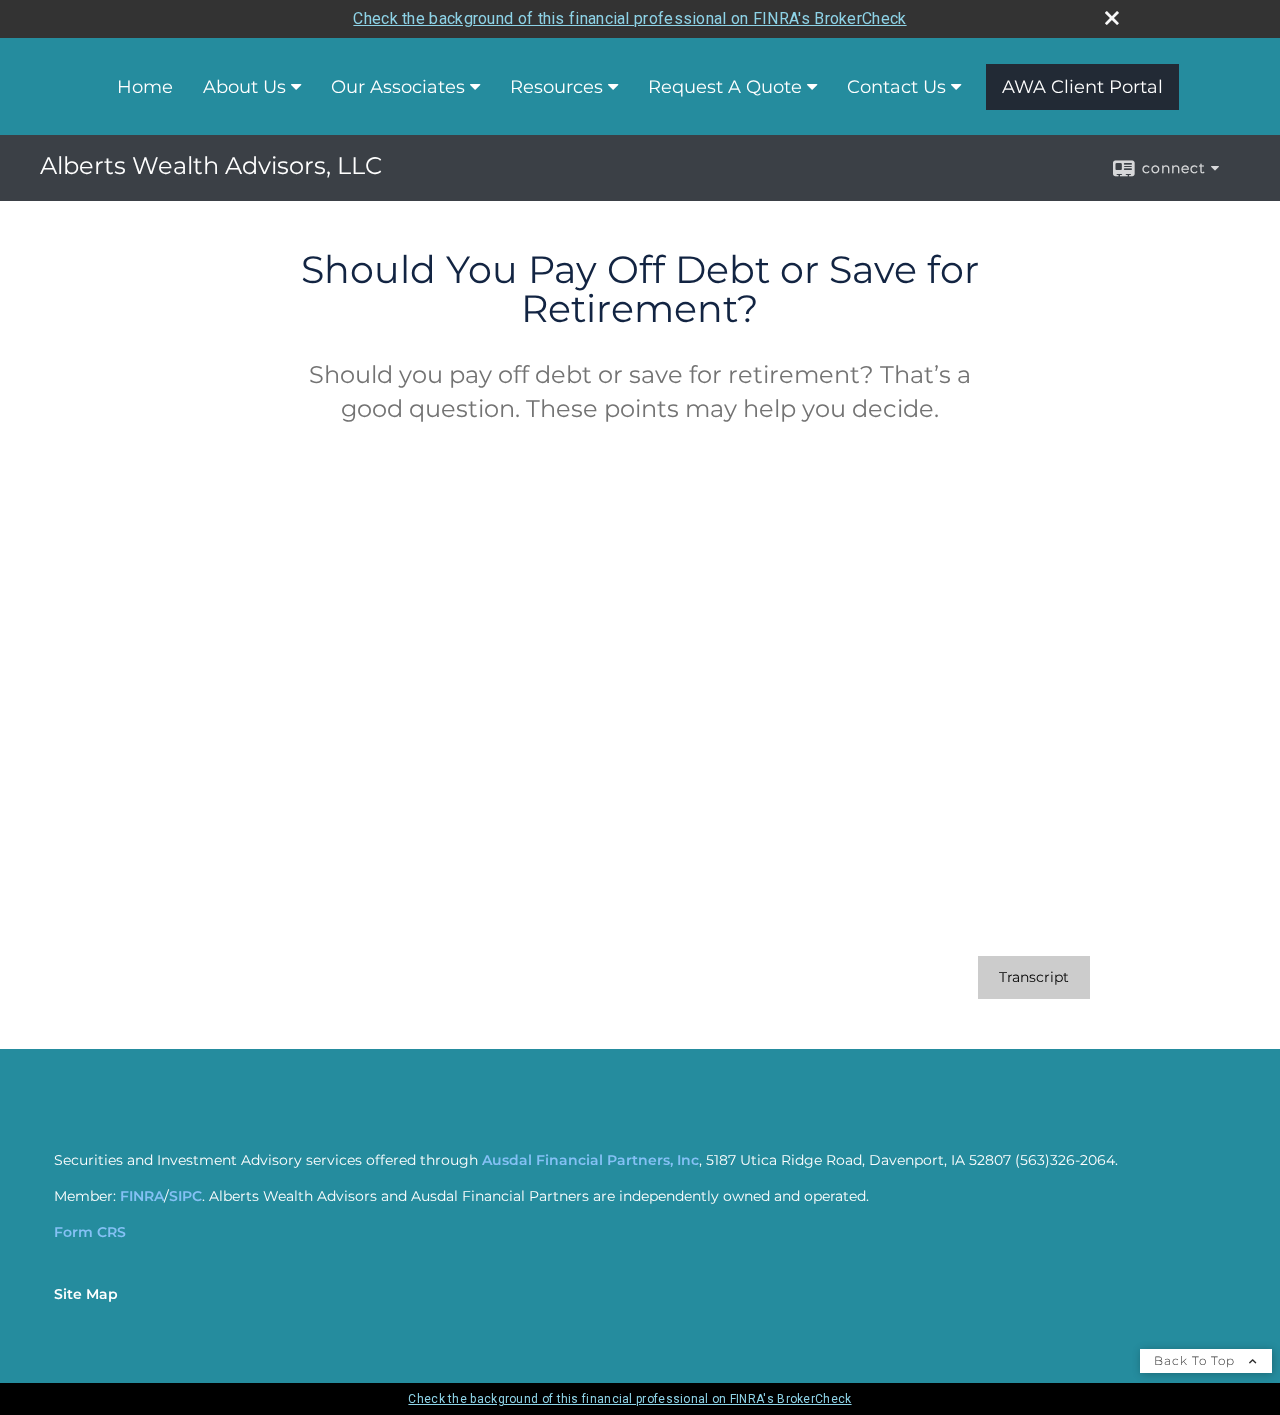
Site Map (86, 1294)
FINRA (142, 1196)
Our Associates (398, 87)
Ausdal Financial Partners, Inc (590, 1160)
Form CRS (90, 1232)
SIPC (185, 1196)
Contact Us (896, 87)
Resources (556, 87)
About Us (244, 87)
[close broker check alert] (1112, 18)
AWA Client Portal (1082, 87)
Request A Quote (725, 87)
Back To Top (1196, 1360)
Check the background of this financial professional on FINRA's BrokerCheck (629, 18)
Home (145, 87)
